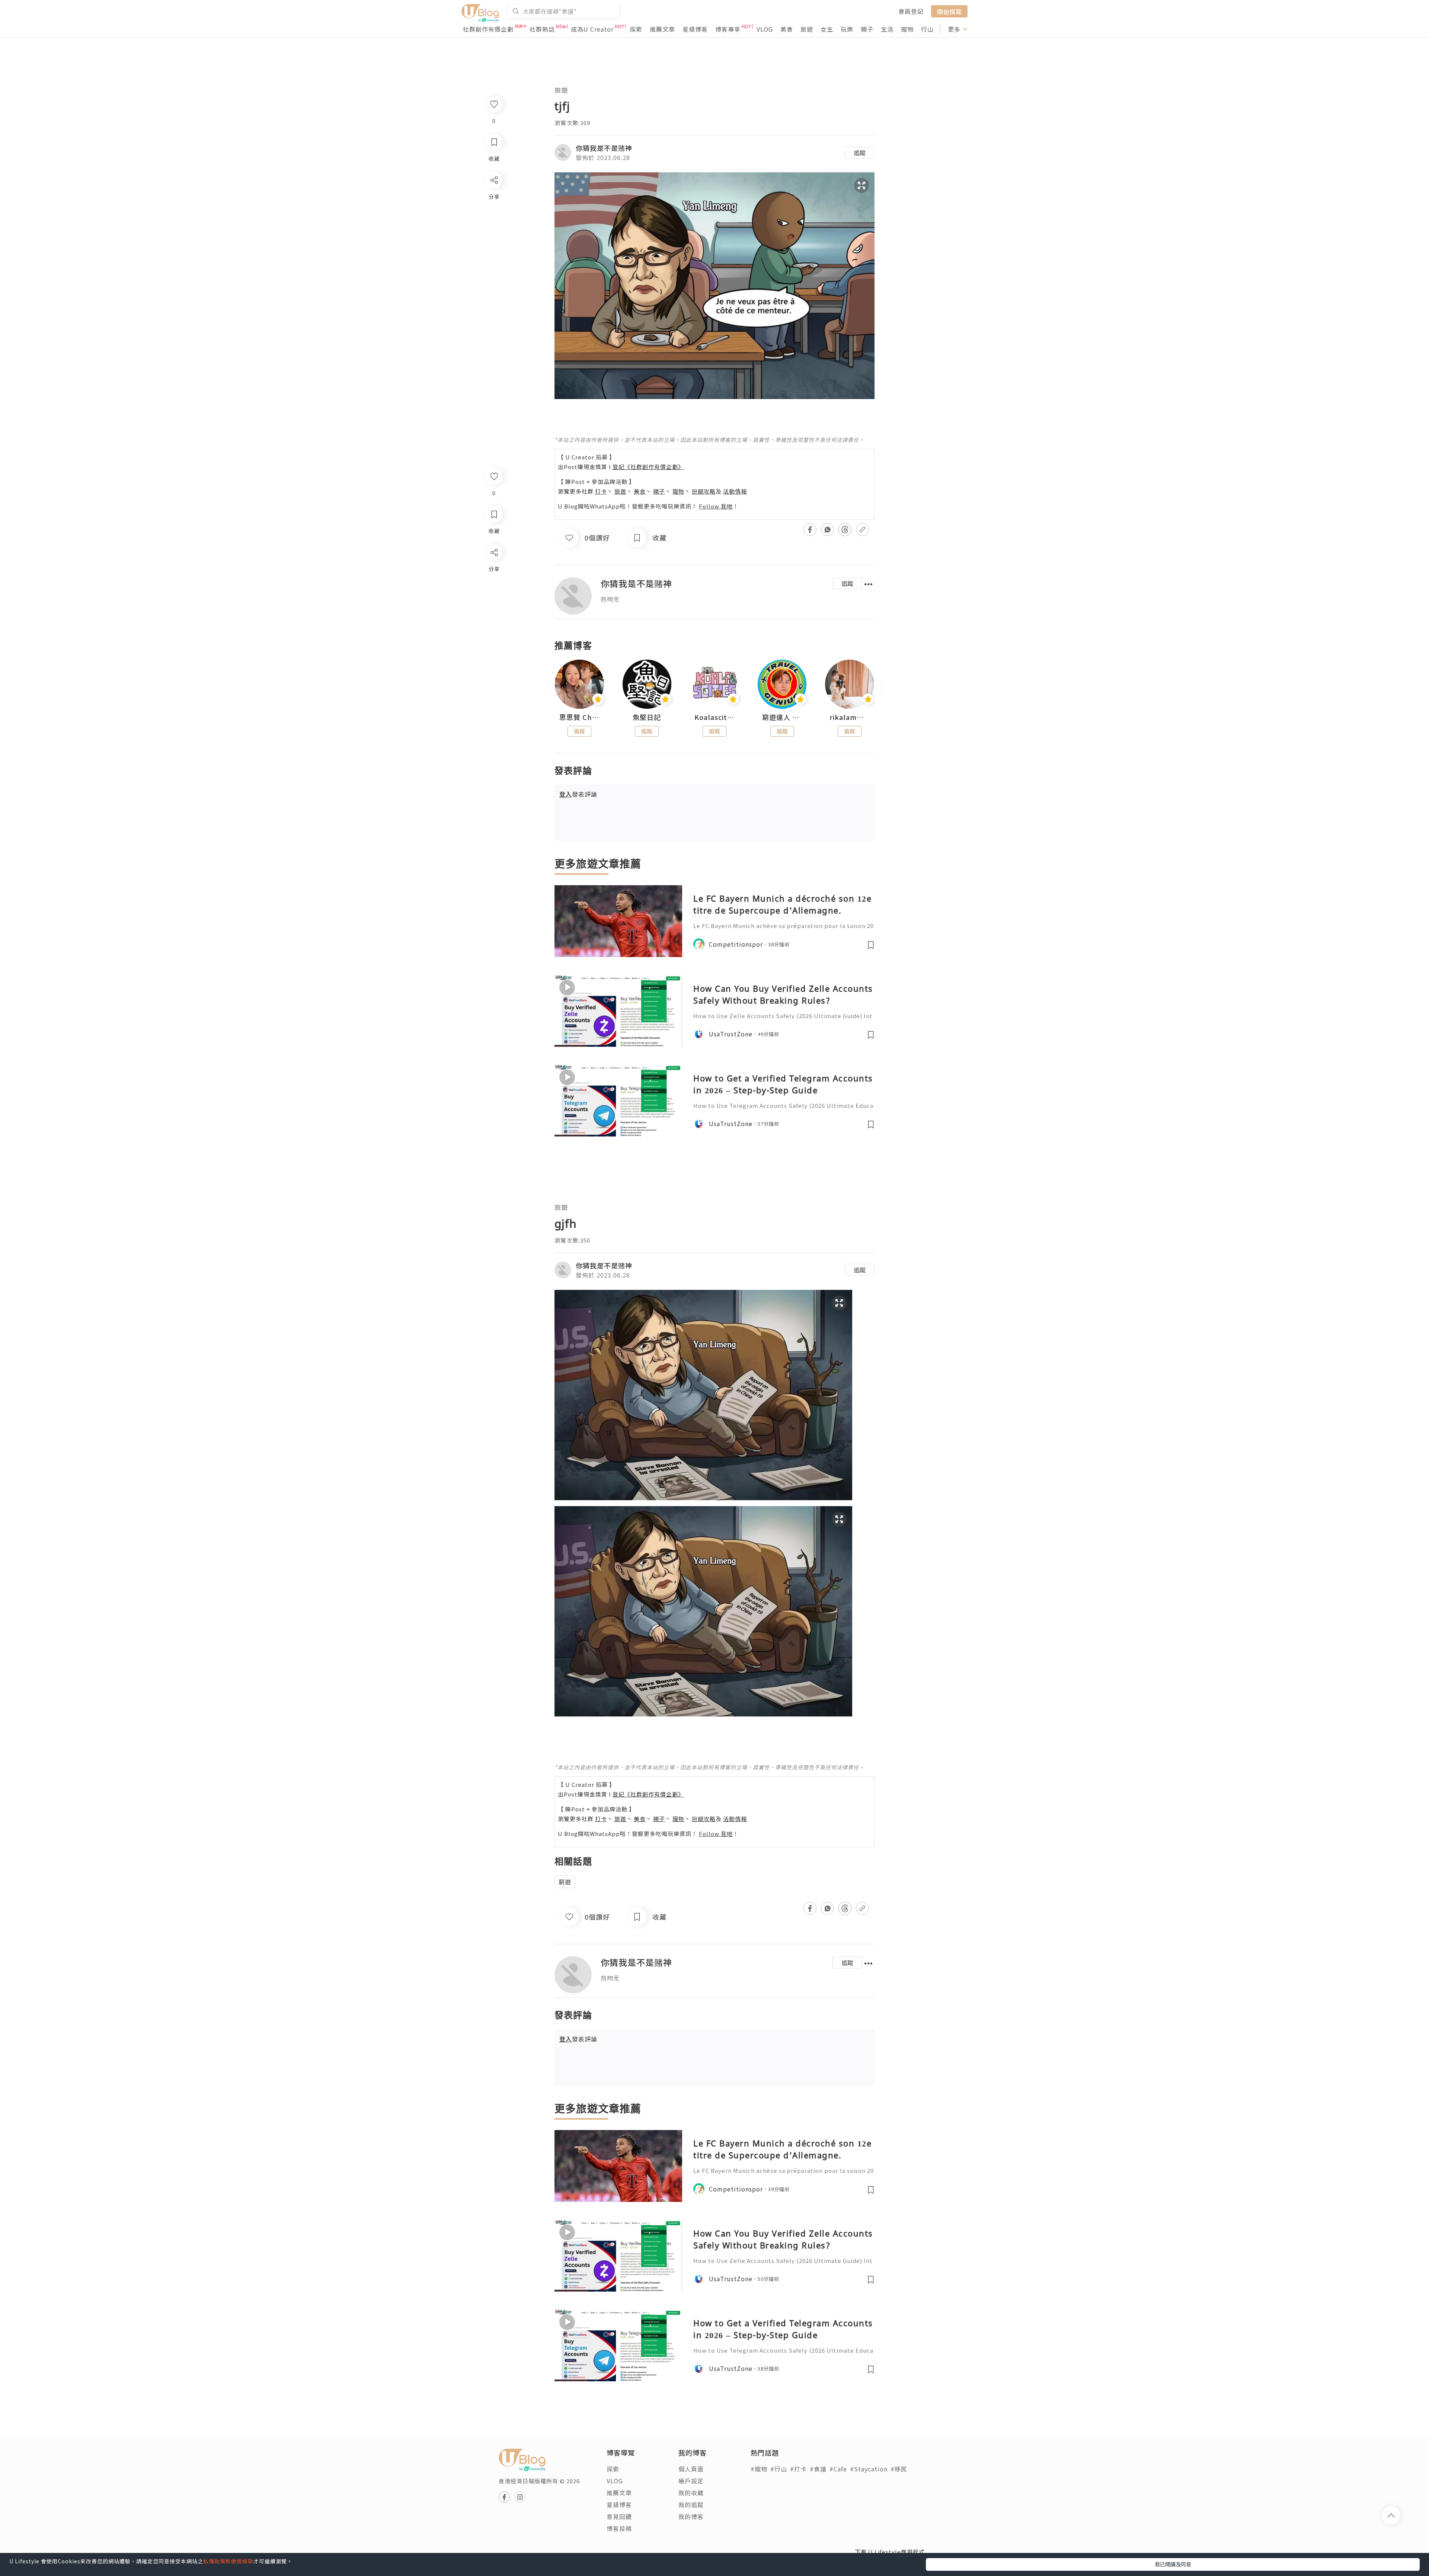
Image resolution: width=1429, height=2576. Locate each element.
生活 (887, 29)
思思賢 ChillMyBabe (579, 717)
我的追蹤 (691, 2505)
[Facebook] (494, 572)
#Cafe (838, 2469)
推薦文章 (662, 29)
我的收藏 (691, 2493)
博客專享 (728, 29)
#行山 (779, 2469)
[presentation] (554, 687)
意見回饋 (619, 2516)
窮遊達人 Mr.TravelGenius (782, 717)
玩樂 (847, 29)
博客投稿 (619, 2528)
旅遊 (807, 29)
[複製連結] (494, 635)
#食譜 (818, 2469)
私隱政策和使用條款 (228, 2561)
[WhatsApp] (494, 593)
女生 (827, 29)
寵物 (907, 29)
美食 (787, 29)
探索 (636, 29)
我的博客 (691, 2516)
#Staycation (869, 2469)
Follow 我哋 (716, 506)
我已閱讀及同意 (1173, 2564)
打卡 (601, 491)
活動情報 (735, 491)
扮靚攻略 (704, 491)
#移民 (899, 2469)
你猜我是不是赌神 (604, 148)
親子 (867, 29)
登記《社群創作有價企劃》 (648, 467)
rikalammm (850, 717)
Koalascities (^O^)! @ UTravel (714, 717)
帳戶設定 (691, 2481)
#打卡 (798, 2469)
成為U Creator (592, 29)
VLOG (765, 29)
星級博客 (695, 29)
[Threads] (494, 614)
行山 (927, 29)
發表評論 (578, 794)
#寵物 (759, 2469)
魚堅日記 (647, 717)
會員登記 (911, 11)
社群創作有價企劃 (488, 29)
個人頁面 (691, 2469)
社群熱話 (542, 29)
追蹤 (860, 153)
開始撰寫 (949, 11)
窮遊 (565, 1882)
